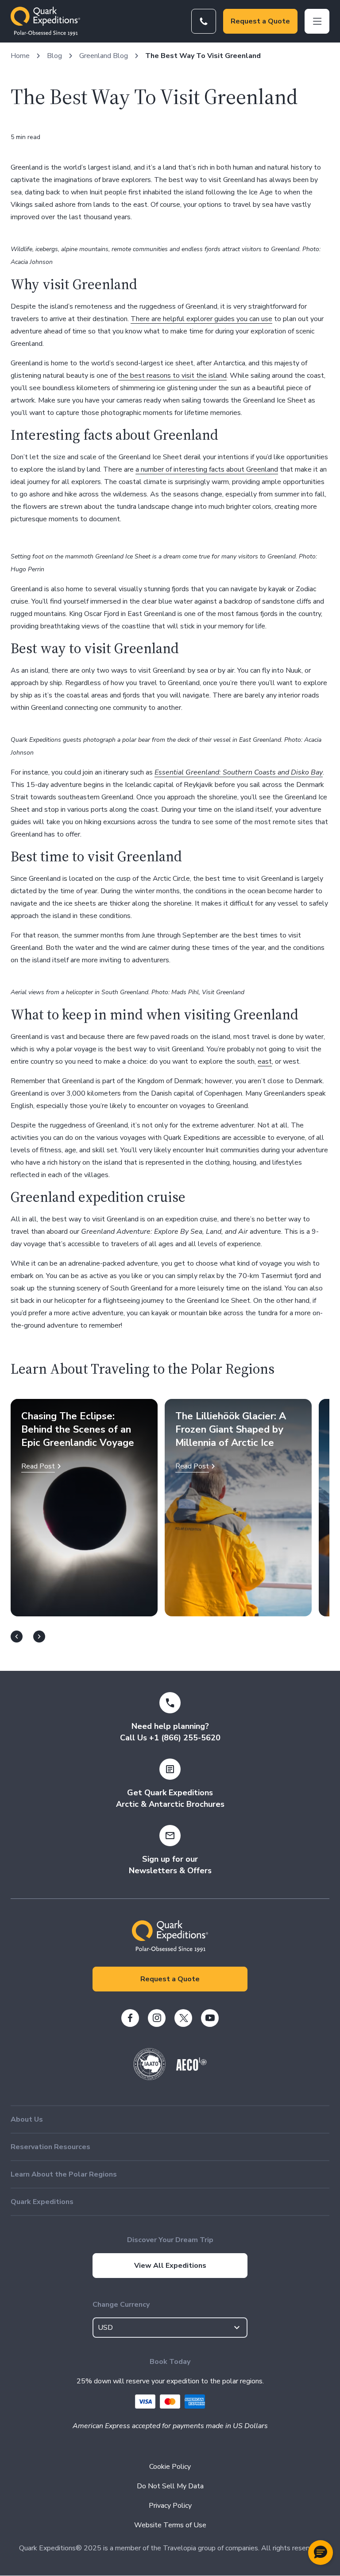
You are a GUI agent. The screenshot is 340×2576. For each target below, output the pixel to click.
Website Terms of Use (170, 2525)
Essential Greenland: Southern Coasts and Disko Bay (239, 772)
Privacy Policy (170, 2506)
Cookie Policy (170, 2467)
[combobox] (170, 2328)
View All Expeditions (170, 2266)
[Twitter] (183, 2018)
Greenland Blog (104, 56)
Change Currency (121, 2305)
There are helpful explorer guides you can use (201, 319)
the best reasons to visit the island (172, 376)
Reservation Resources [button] (50, 2147)
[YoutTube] (210, 2018)
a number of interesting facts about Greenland (207, 469)
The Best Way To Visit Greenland (203, 56)
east (265, 1061)
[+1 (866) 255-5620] (204, 21)
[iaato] (150, 2078)
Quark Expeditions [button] (42, 2202)
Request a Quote (260, 21)
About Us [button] (27, 2119)
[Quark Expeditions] (45, 21)
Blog (54, 56)
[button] (321, 2553)
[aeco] (191, 2069)
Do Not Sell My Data (170, 2486)
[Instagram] (157, 2018)
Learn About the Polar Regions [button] (64, 2174)
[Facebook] (130, 2018)
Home (20, 56)
